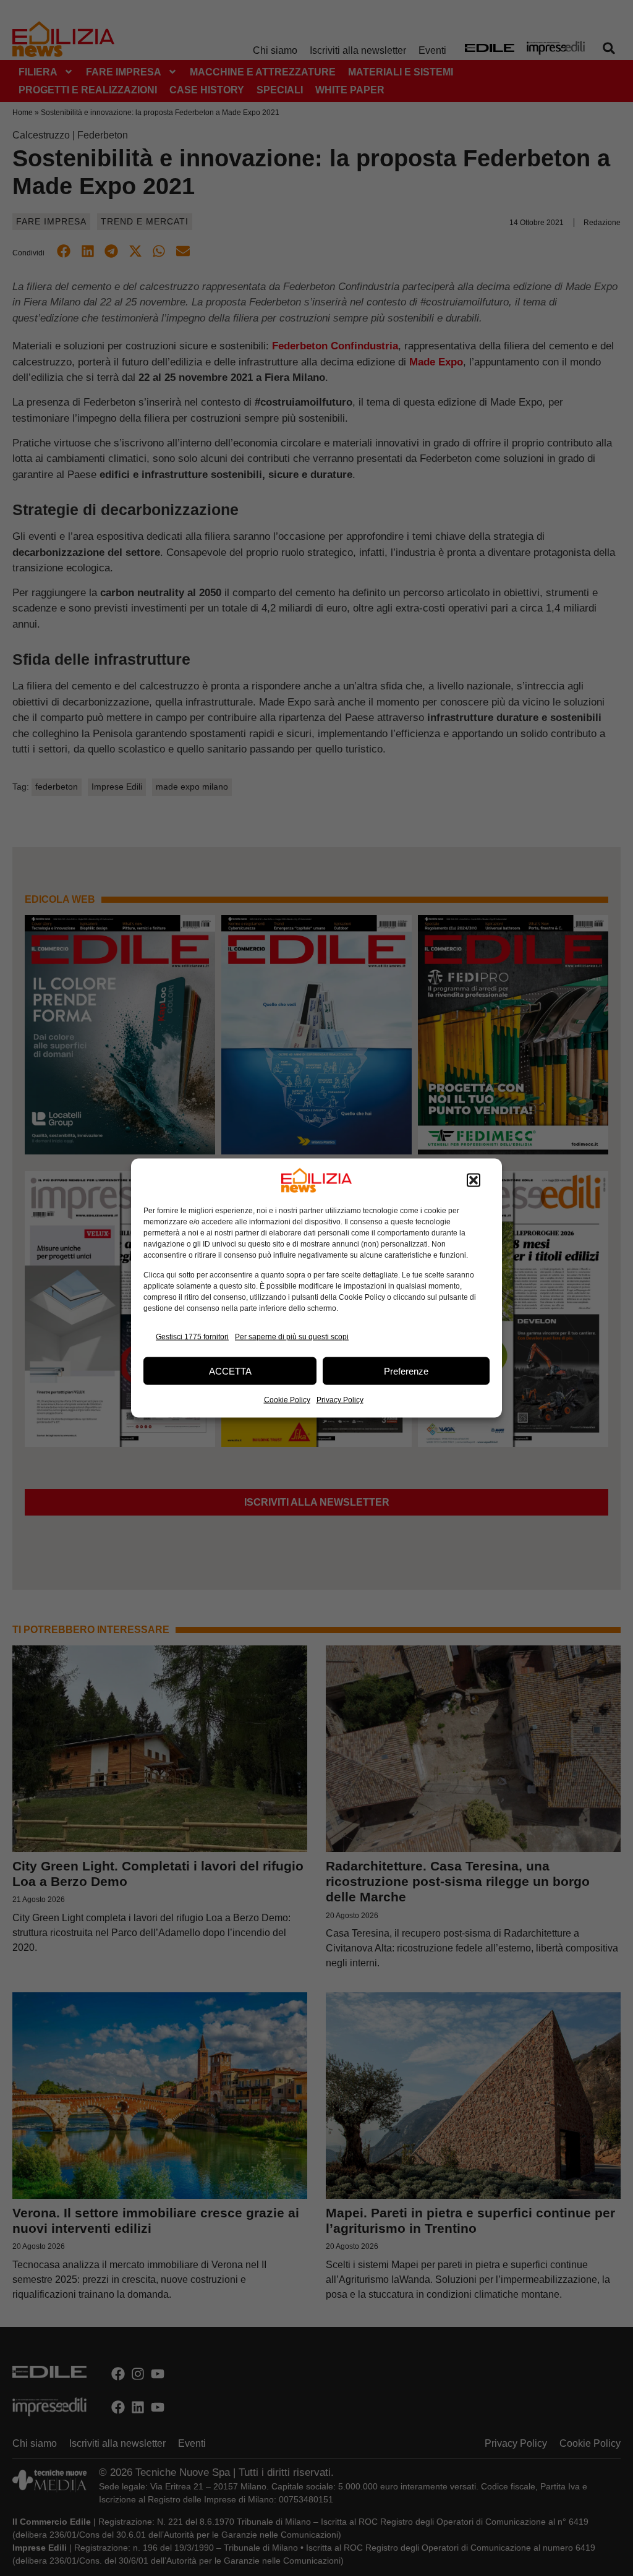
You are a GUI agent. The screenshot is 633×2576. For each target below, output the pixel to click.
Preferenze (406, 1371)
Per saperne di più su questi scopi (292, 1336)
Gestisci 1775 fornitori (192, 1336)
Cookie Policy (287, 1400)
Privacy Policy (340, 1400)
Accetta (230, 1371)
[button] (474, 1180)
